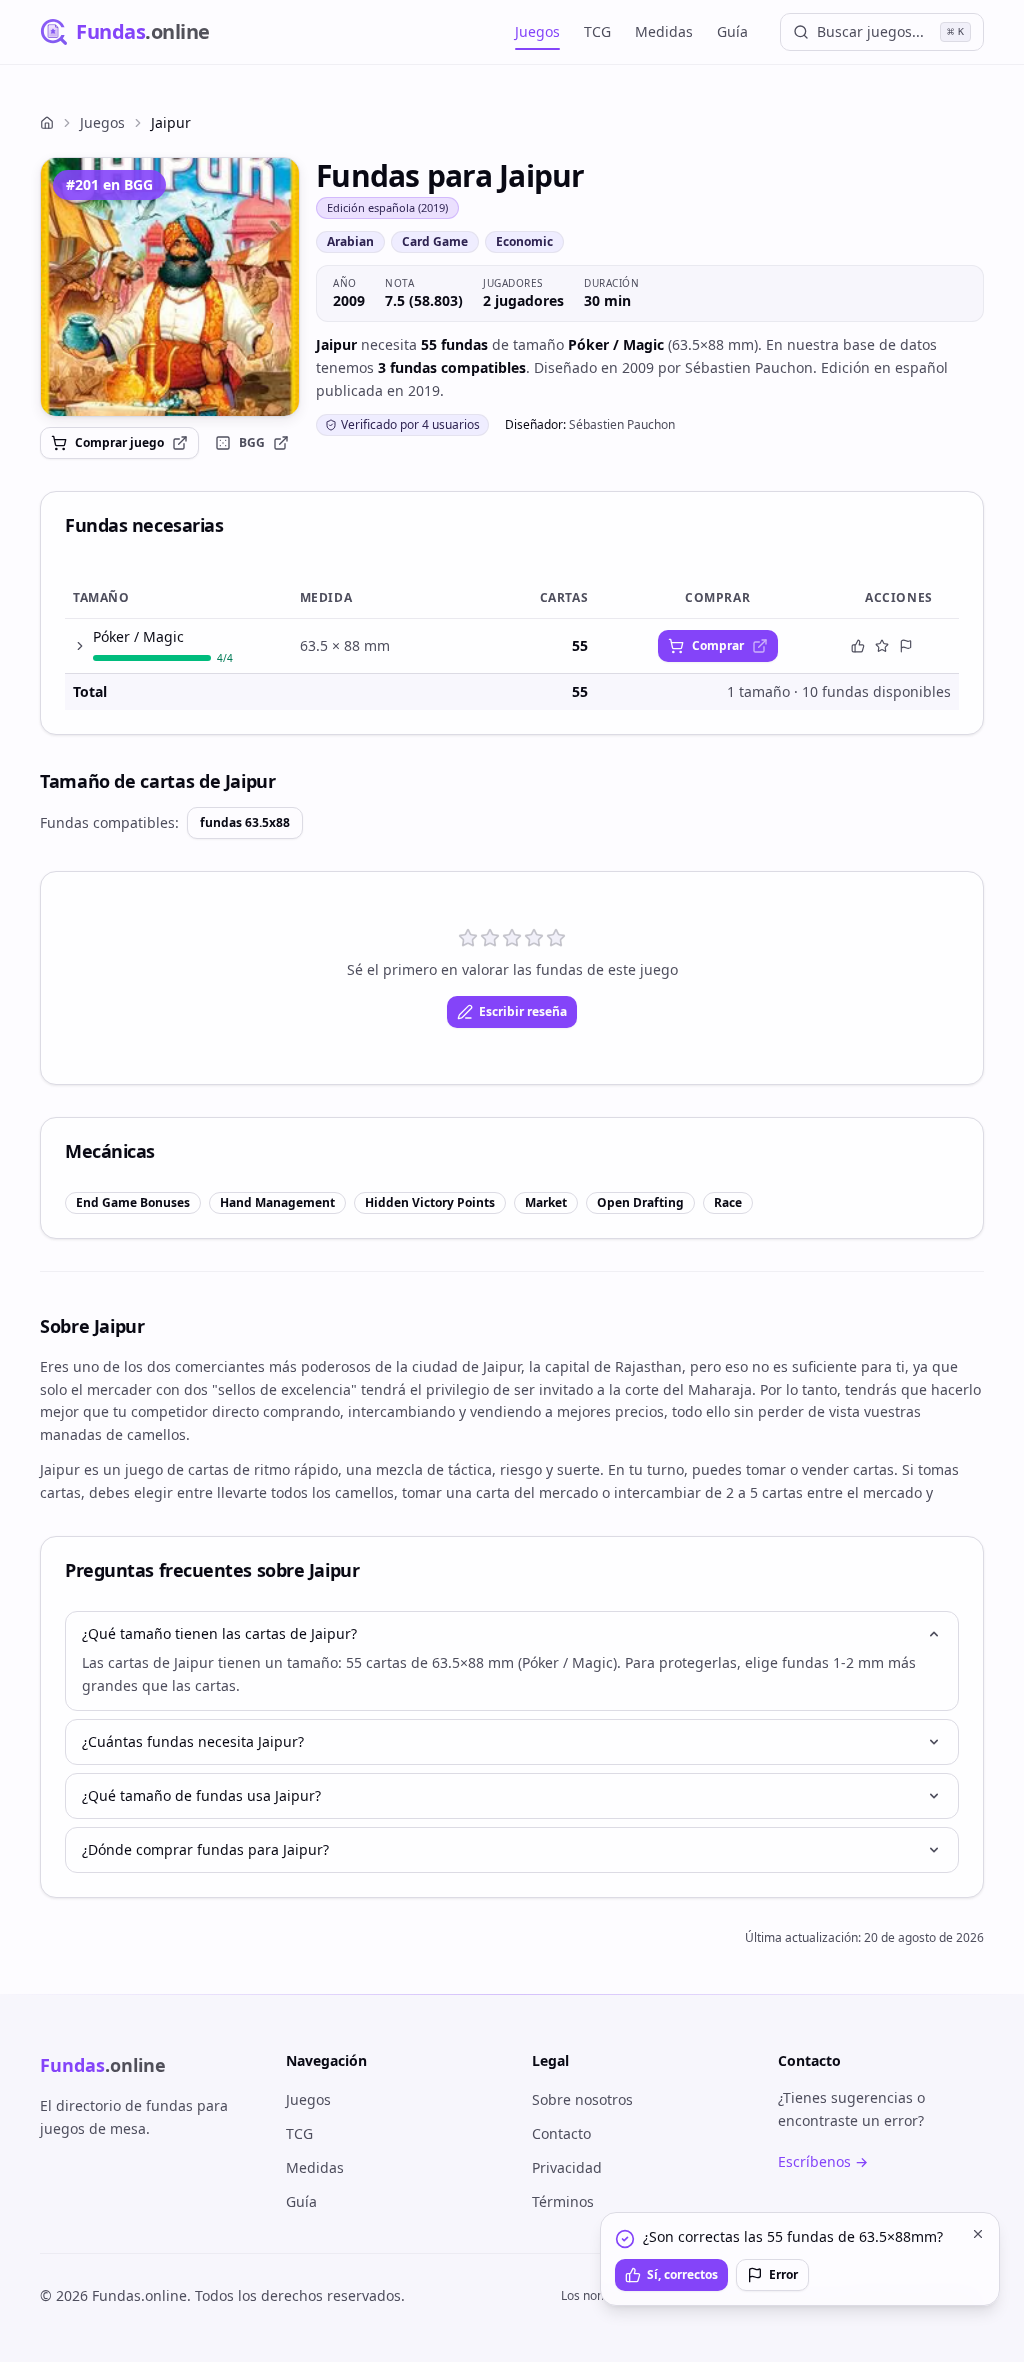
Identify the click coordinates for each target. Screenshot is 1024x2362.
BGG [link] (252, 442)
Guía (732, 31)
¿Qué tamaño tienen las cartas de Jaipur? (219, 1633)
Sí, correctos (682, 2274)
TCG (597, 31)
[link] (170, 287)
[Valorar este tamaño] (882, 646)
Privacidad (567, 2167)
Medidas (664, 31)
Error (783, 2274)
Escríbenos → (823, 2161)
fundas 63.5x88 (245, 822)
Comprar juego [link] (119, 442)
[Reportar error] (906, 646)
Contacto (561, 2133)
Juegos (537, 31)
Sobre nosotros (582, 2099)
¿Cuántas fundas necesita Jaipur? (193, 1741)
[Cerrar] (978, 2234)
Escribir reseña (523, 1011)
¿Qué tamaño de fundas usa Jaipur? (201, 1795)
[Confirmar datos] (858, 646)
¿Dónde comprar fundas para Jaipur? (205, 1849)
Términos (563, 2201)
